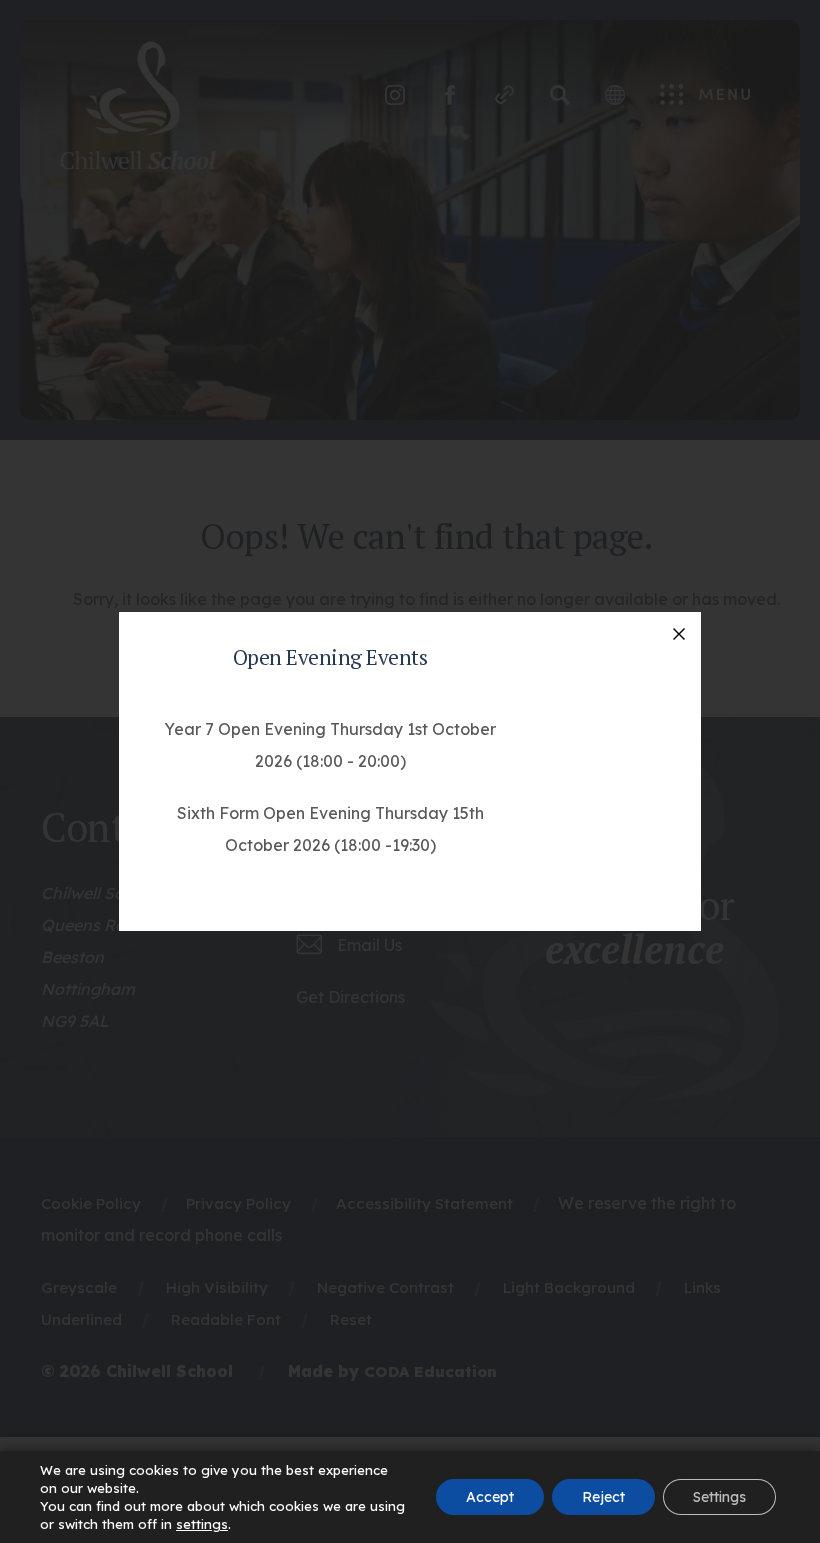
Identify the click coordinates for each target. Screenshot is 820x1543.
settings (202, 1524)
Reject (603, 1497)
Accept (490, 1497)
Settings (719, 1497)
